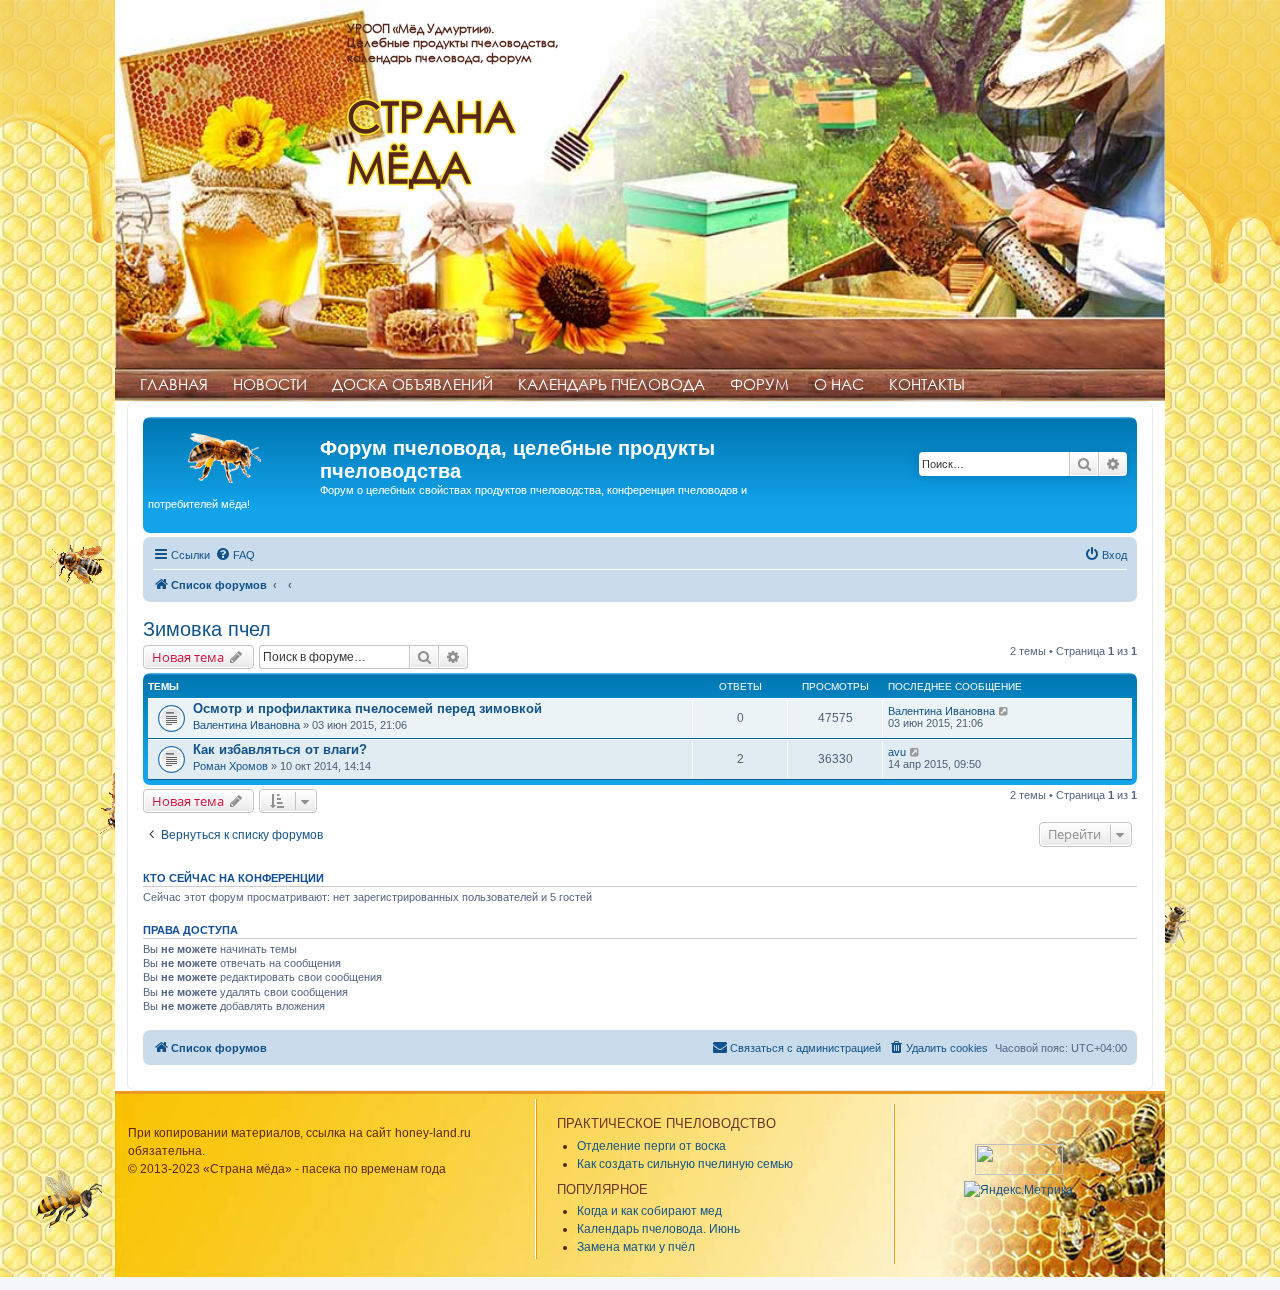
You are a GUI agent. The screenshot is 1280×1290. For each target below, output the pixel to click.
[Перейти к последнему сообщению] (1004, 711)
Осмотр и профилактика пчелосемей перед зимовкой (367, 708)
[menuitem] (235, 555)
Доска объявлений (412, 384)
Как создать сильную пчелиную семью (685, 1164)
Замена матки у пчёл (636, 1247)
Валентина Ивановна (246, 725)
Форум (759, 384)
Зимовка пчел (207, 629)
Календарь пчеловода (611, 384)
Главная (174, 384)
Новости (270, 384)
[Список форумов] (234, 454)
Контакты (927, 384)
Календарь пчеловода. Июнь (658, 1229)
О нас (839, 384)
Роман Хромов (230, 766)
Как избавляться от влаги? (280, 749)
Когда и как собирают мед (649, 1211)
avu (897, 752)
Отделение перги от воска (651, 1146)
